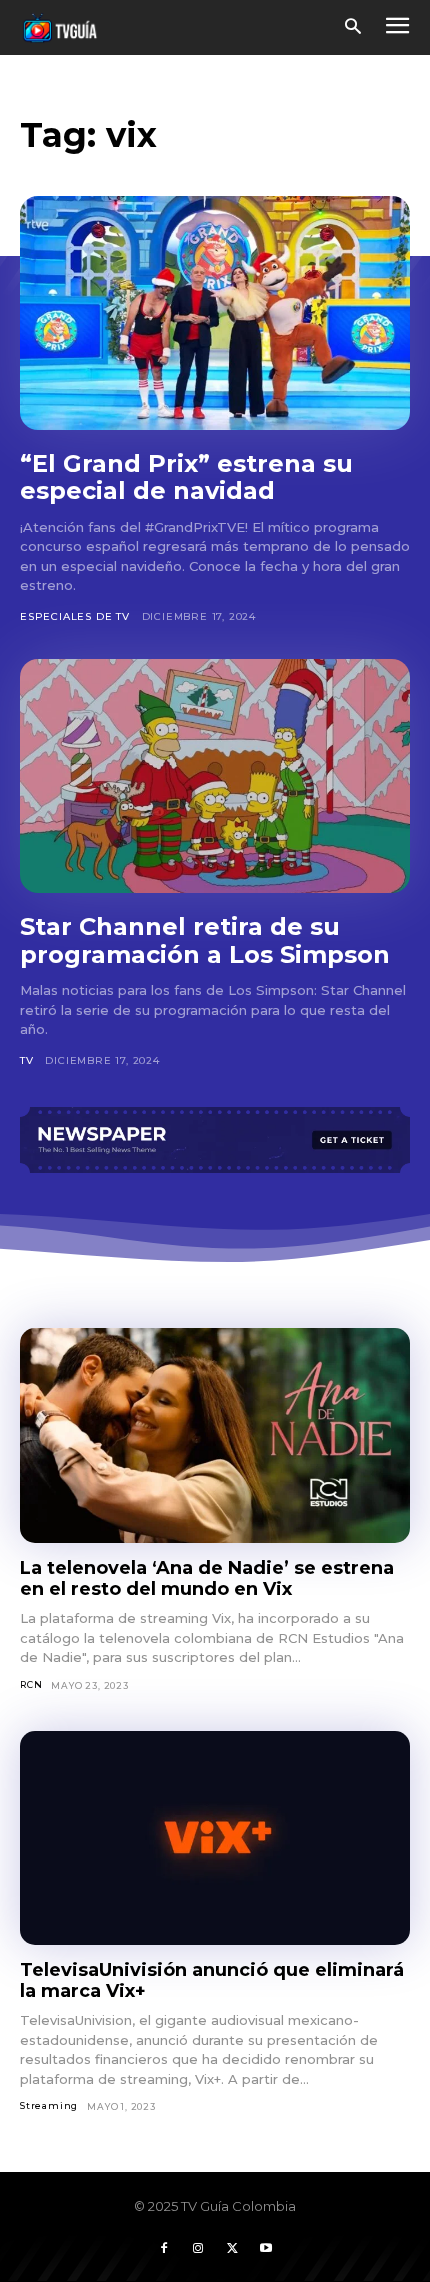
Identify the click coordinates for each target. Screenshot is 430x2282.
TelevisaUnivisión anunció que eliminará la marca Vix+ (212, 1980)
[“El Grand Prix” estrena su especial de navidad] (215, 313)
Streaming (49, 2105)
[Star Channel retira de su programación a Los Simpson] (215, 776)
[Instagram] (198, 2249)
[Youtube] (266, 2249)
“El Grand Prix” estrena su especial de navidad (186, 477)
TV (27, 1060)
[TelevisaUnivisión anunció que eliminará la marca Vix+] (215, 1838)
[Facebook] (164, 2249)
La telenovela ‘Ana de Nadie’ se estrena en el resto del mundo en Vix (207, 1578)
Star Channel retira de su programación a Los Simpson (205, 940)
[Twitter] (232, 2249)
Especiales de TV (75, 616)
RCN (31, 1684)
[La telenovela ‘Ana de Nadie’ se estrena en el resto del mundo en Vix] (215, 1435)
